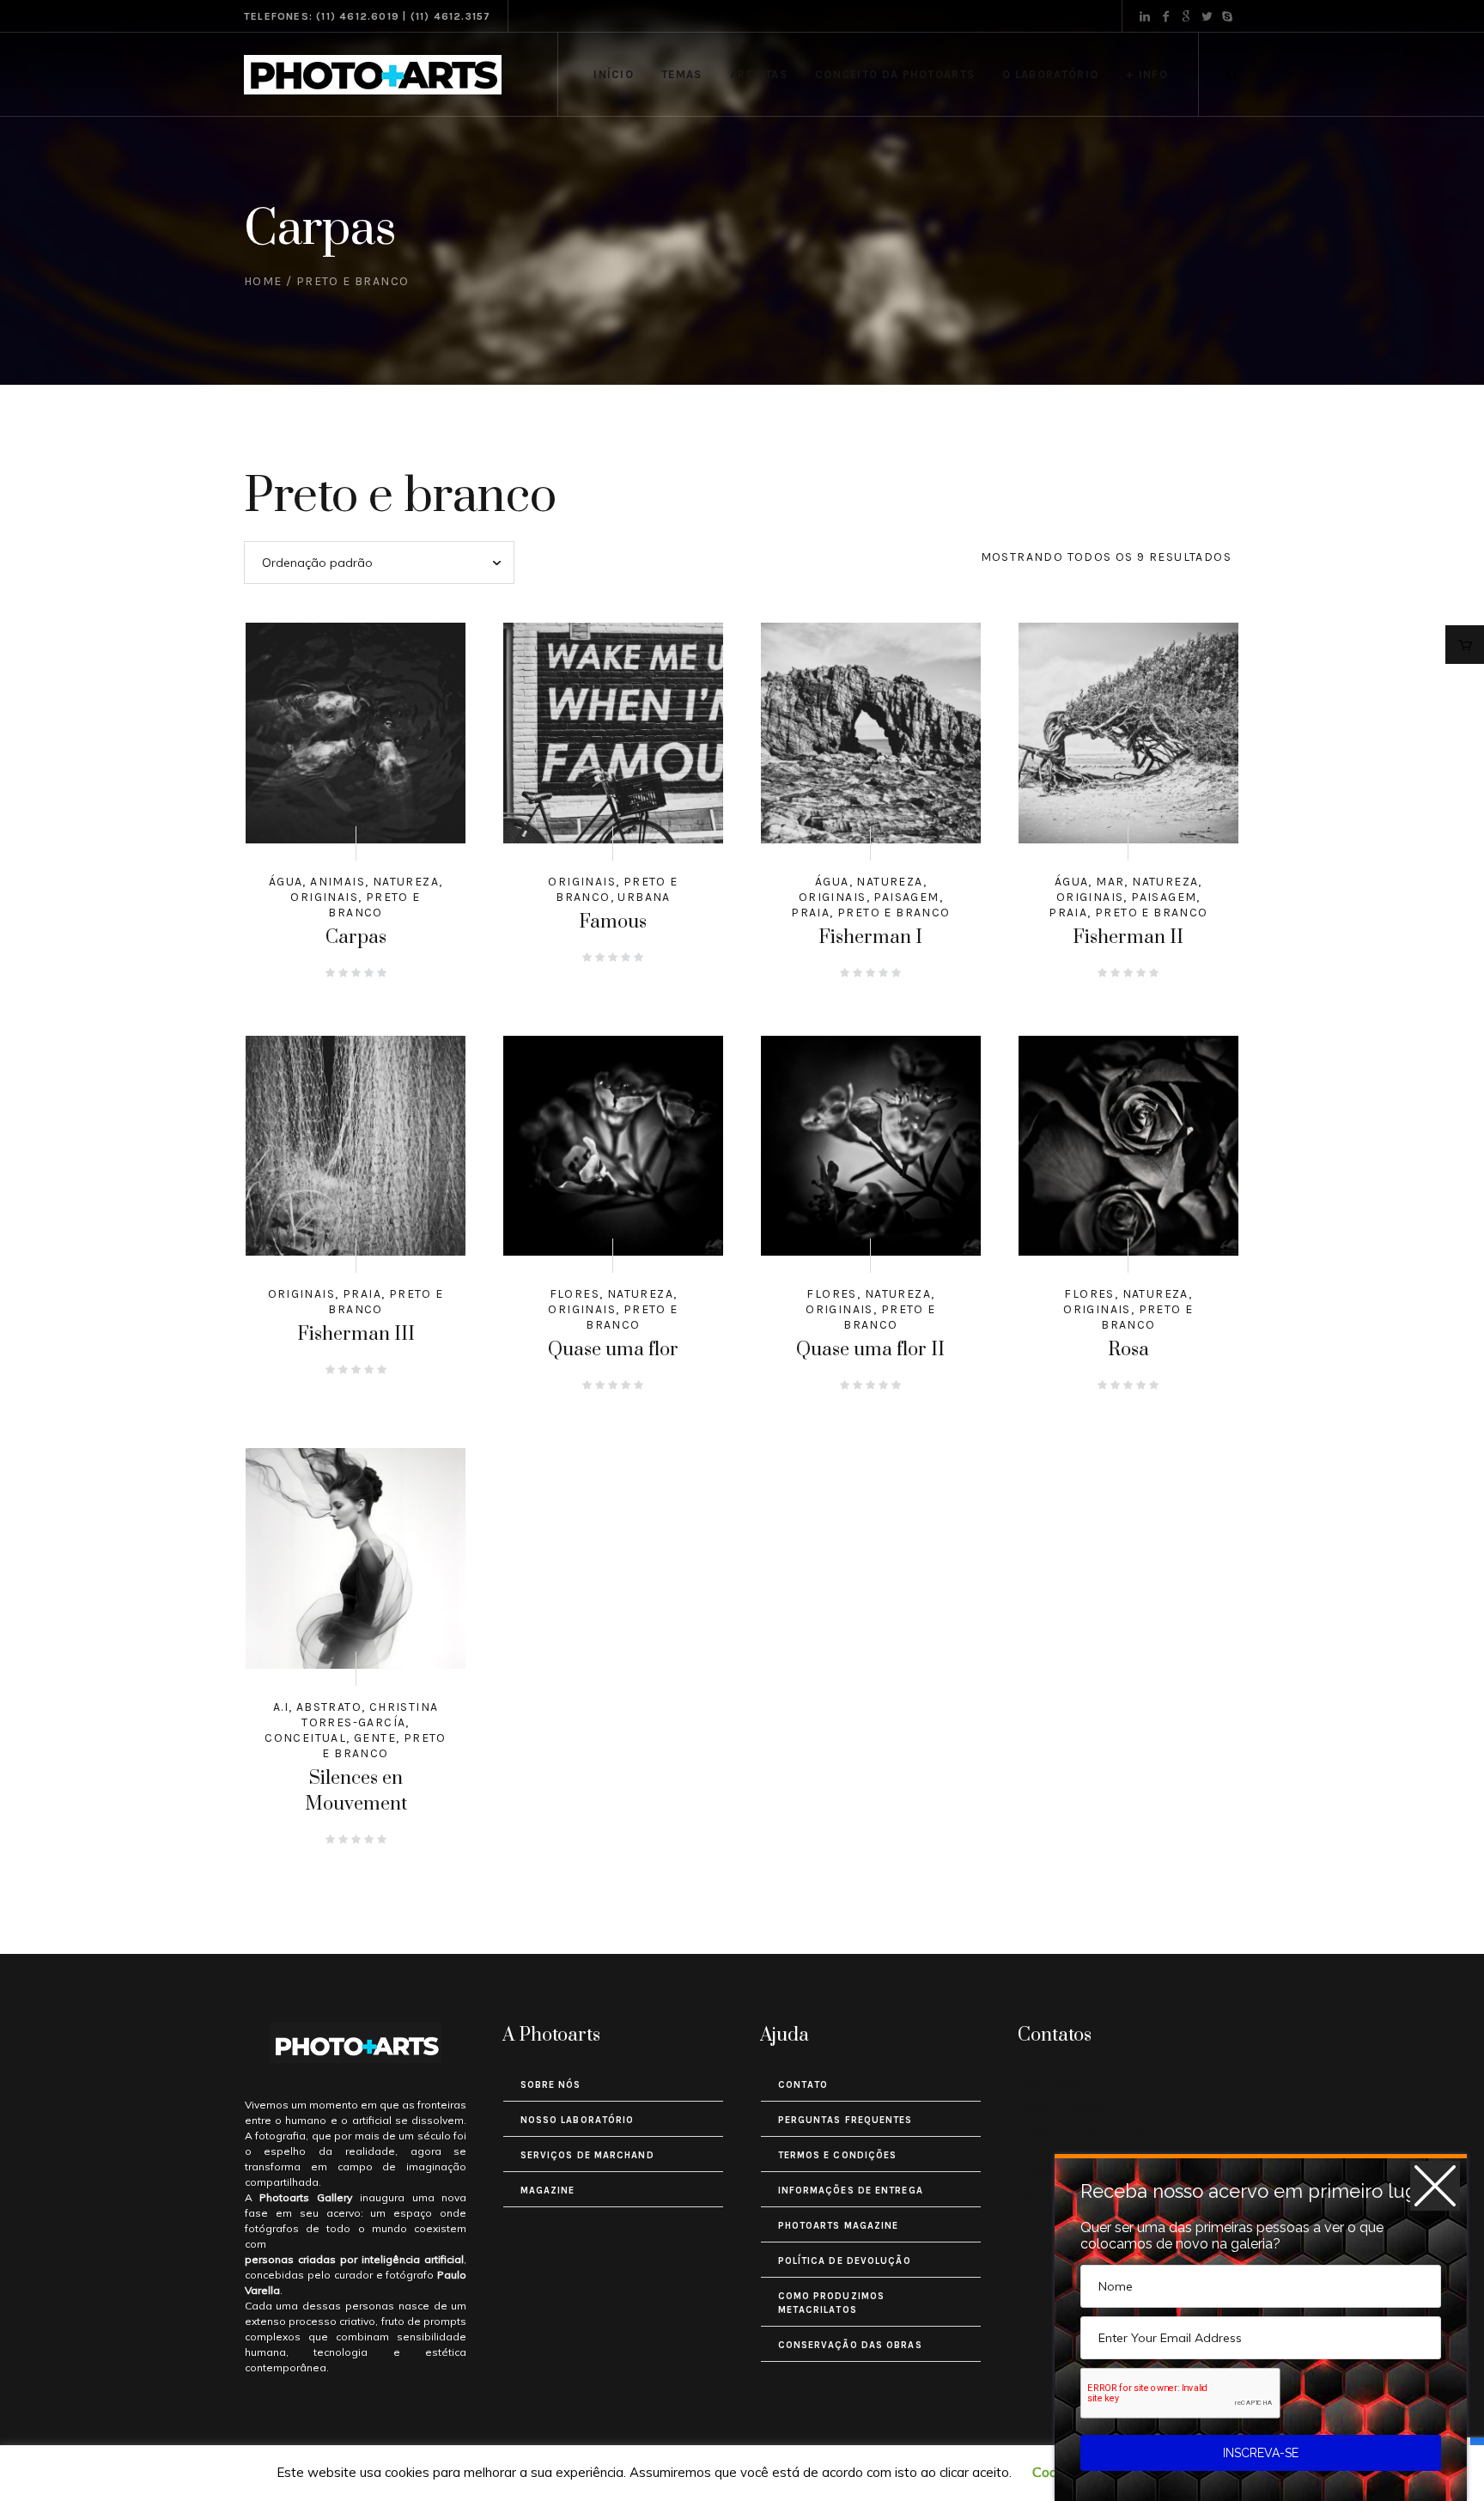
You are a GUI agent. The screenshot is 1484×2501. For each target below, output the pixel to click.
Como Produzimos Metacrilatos (832, 2303)
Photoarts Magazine (839, 2226)
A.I (281, 1707)
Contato (803, 2085)
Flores (575, 1294)
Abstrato (329, 1707)
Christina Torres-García (370, 1715)
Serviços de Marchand (587, 2155)
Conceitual (305, 1738)
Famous (613, 922)
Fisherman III (356, 1334)
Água (286, 882)
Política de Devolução (845, 2261)
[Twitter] (1207, 16)
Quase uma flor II (870, 1350)
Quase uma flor (613, 1350)
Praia (810, 913)
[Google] (1186, 16)
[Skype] (1227, 16)
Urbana (644, 897)
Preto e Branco (374, 905)
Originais (324, 897)
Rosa (1128, 1350)
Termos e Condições (838, 2155)
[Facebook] (1165, 16)
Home (263, 281)
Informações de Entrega (851, 2191)
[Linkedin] (1145, 16)
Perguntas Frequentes (845, 2120)
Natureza (406, 882)
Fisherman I (870, 937)
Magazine (548, 2191)
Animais (338, 882)
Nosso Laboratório (578, 2120)
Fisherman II (1128, 937)
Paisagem (906, 897)
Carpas (356, 937)
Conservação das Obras (850, 2345)
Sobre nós (551, 2085)
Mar (1110, 882)
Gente (375, 1738)
